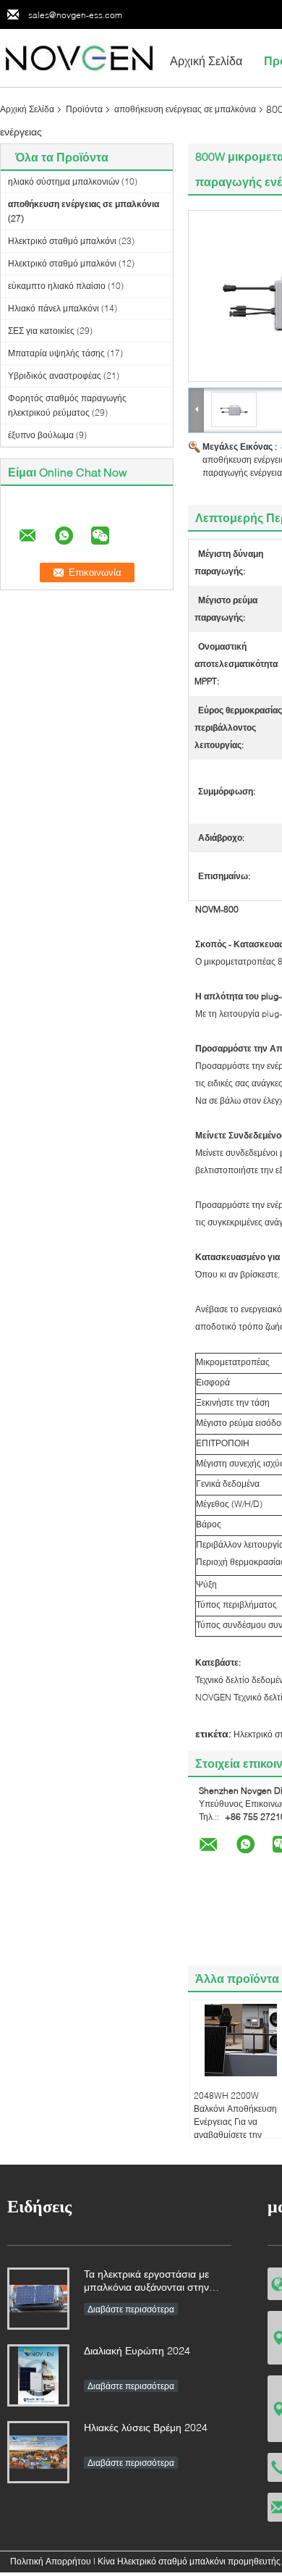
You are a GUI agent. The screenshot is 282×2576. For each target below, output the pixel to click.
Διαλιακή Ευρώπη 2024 (137, 2350)
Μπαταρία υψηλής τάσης (56, 353)
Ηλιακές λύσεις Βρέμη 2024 (146, 2427)
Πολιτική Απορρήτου (51, 2561)
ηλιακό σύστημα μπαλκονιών (64, 181)
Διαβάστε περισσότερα (131, 2309)
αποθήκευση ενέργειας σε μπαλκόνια (185, 109)
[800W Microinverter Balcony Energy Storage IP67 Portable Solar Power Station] (234, 409)
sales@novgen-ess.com (75, 15)
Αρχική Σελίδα (206, 60)
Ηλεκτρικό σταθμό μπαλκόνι (62, 241)
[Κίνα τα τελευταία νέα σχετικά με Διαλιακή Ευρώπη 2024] (38, 2375)
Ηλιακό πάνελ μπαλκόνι (54, 308)
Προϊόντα (84, 109)
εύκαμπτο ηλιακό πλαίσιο (57, 286)
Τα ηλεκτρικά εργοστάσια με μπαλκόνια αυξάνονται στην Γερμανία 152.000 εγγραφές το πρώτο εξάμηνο (153, 2282)
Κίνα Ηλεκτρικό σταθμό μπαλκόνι (162, 2561)
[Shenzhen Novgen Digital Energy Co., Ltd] (80, 57)
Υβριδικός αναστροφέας (55, 376)
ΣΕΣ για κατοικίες (41, 331)
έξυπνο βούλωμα (41, 435)
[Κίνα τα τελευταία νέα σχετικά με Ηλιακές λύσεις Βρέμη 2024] (38, 2452)
